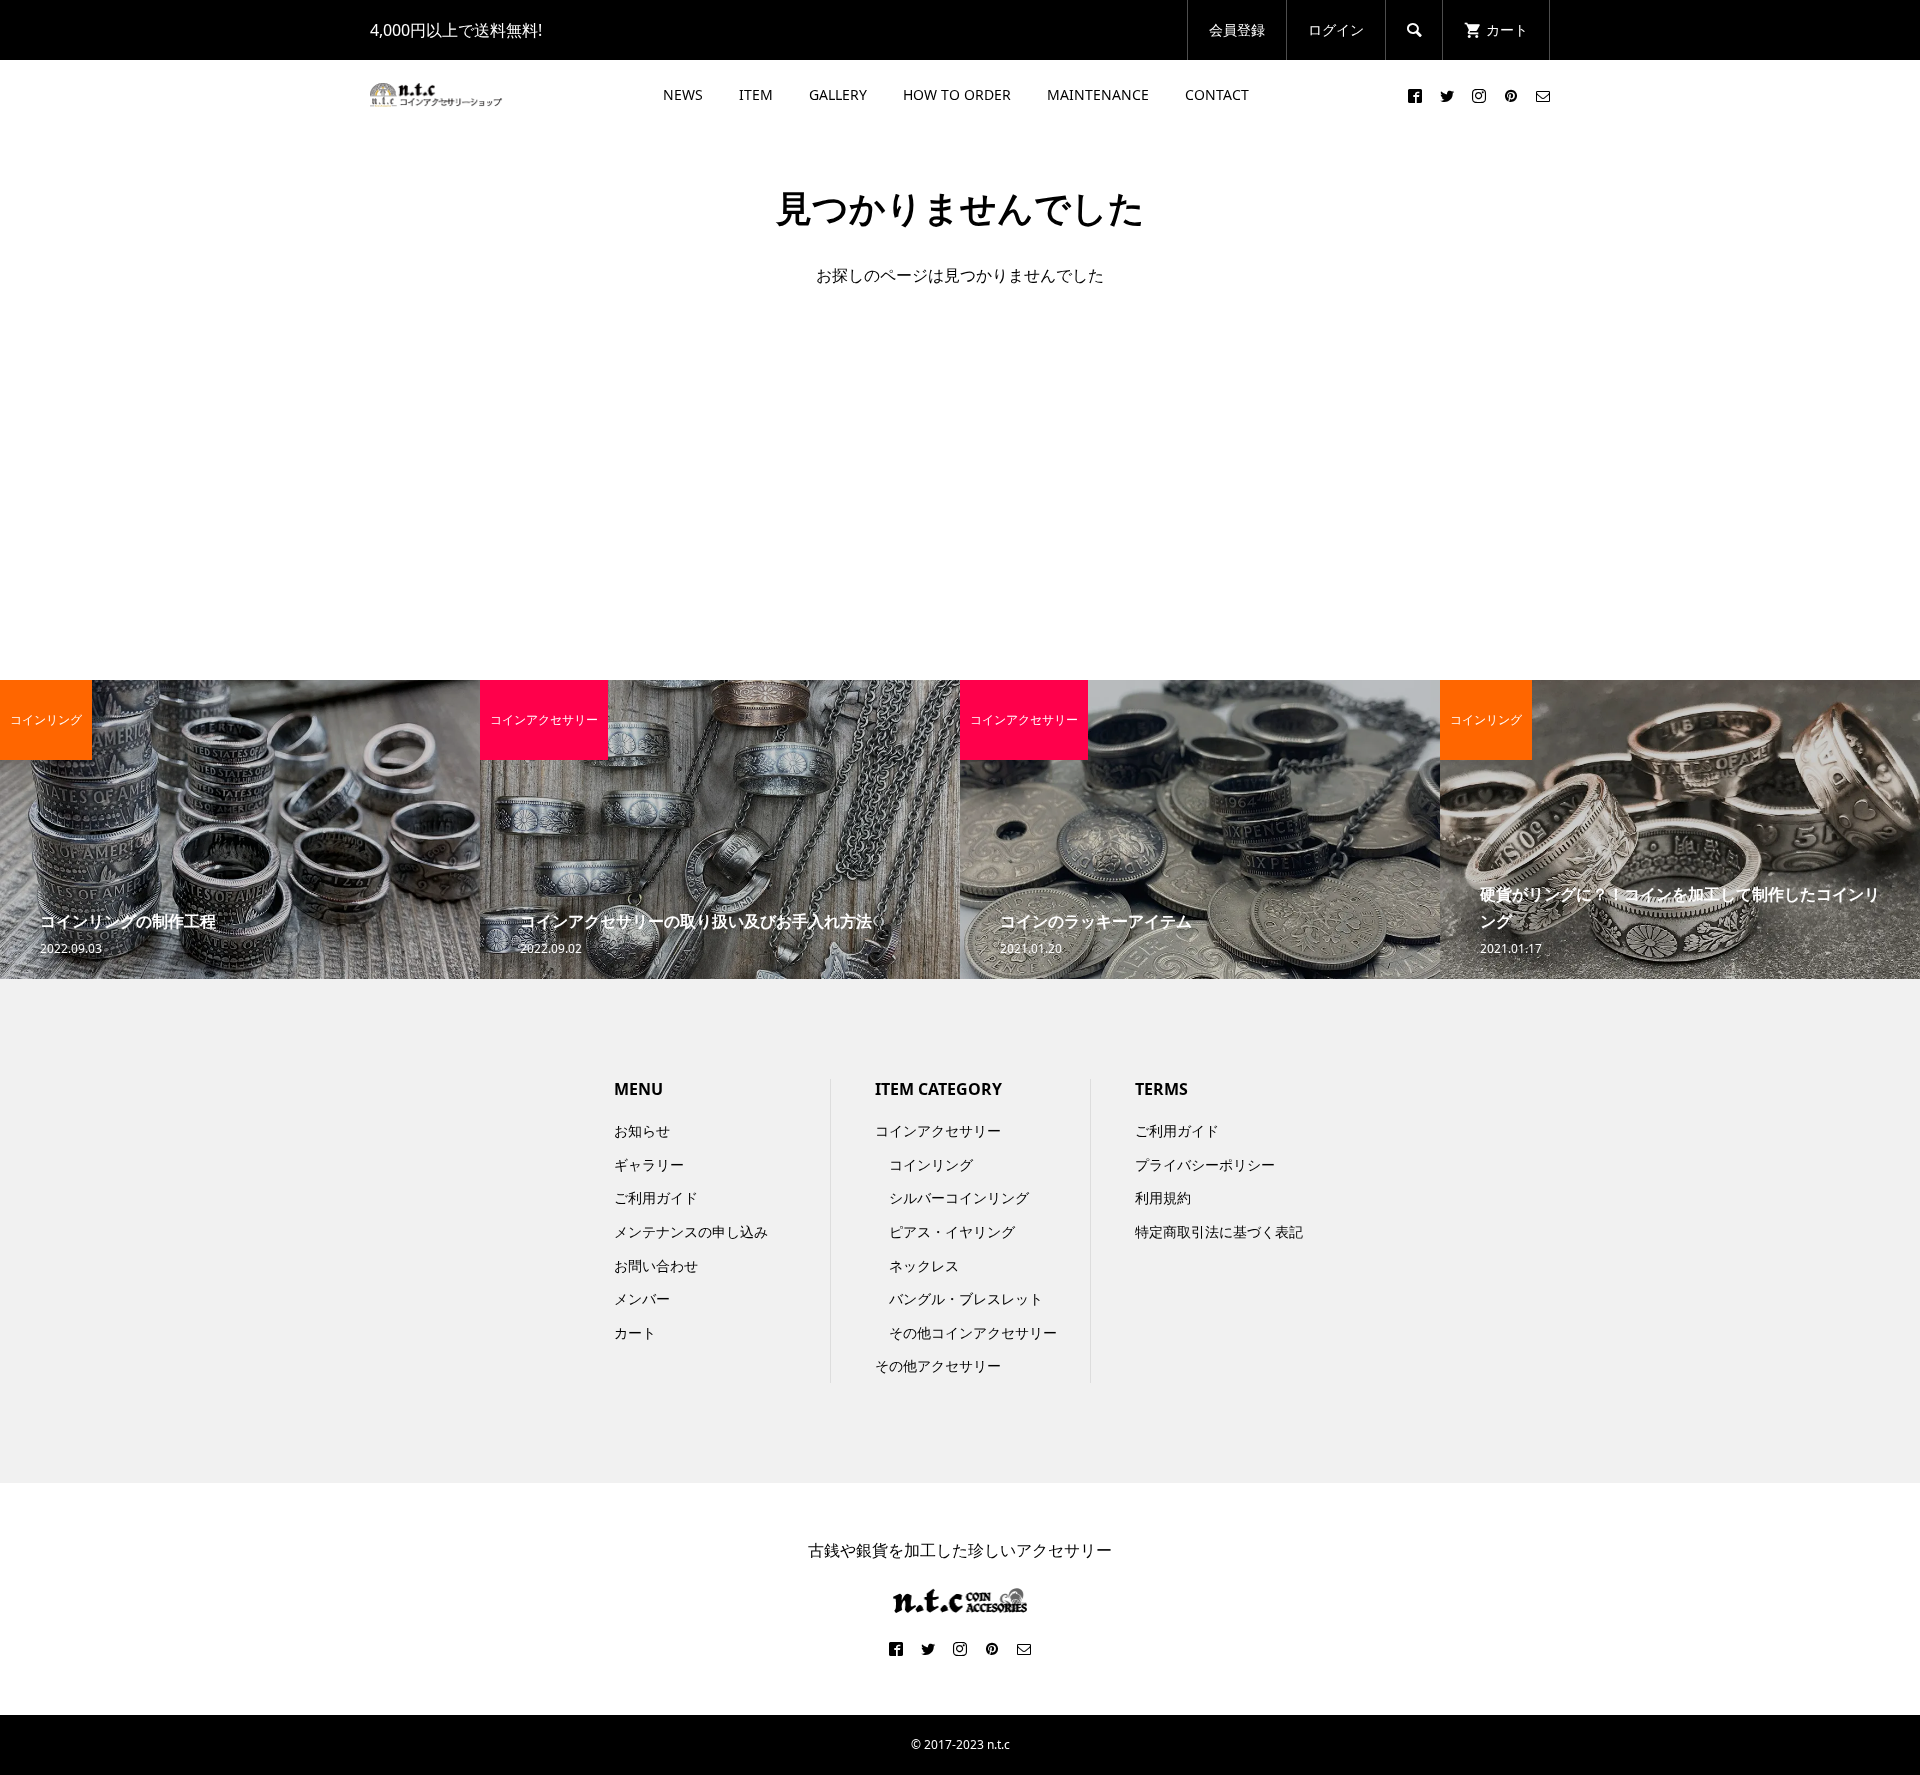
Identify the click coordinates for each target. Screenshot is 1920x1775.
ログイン (1336, 29)
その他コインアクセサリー (973, 1332)
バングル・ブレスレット (966, 1298)
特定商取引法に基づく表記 (1219, 1231)
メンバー (642, 1298)
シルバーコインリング (959, 1197)
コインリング (931, 1164)
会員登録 (1237, 29)
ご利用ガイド (656, 1197)
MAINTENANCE (1098, 94)
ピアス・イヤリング (952, 1231)
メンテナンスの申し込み (691, 1231)
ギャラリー (649, 1164)
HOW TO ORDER (957, 94)
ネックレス (924, 1265)
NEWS (683, 94)
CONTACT (1217, 94)
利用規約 (1163, 1197)
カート (635, 1332)
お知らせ (642, 1130)
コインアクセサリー (938, 1130)
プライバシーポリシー (1205, 1164)
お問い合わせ (656, 1265)
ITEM (756, 94)
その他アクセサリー (938, 1365)
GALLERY (838, 94)
